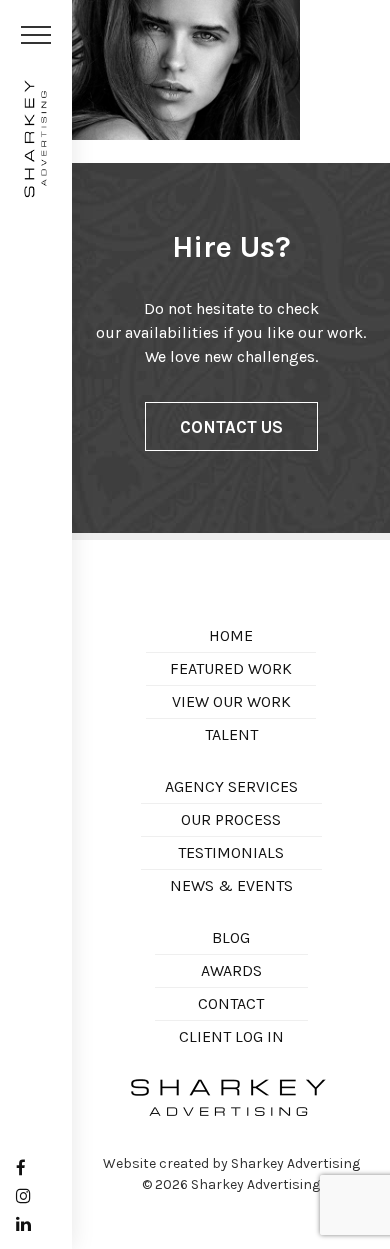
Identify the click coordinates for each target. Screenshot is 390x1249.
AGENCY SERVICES (231, 786)
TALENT (231, 734)
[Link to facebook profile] (21, 1168)
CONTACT (231, 1003)
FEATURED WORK (231, 668)
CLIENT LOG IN (231, 1036)
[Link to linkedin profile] (23, 1224)
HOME (231, 635)
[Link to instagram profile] (23, 1196)
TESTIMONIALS (231, 852)
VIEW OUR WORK (231, 701)
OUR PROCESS (231, 819)
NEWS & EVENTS (231, 885)
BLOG (231, 937)
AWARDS (231, 970)
